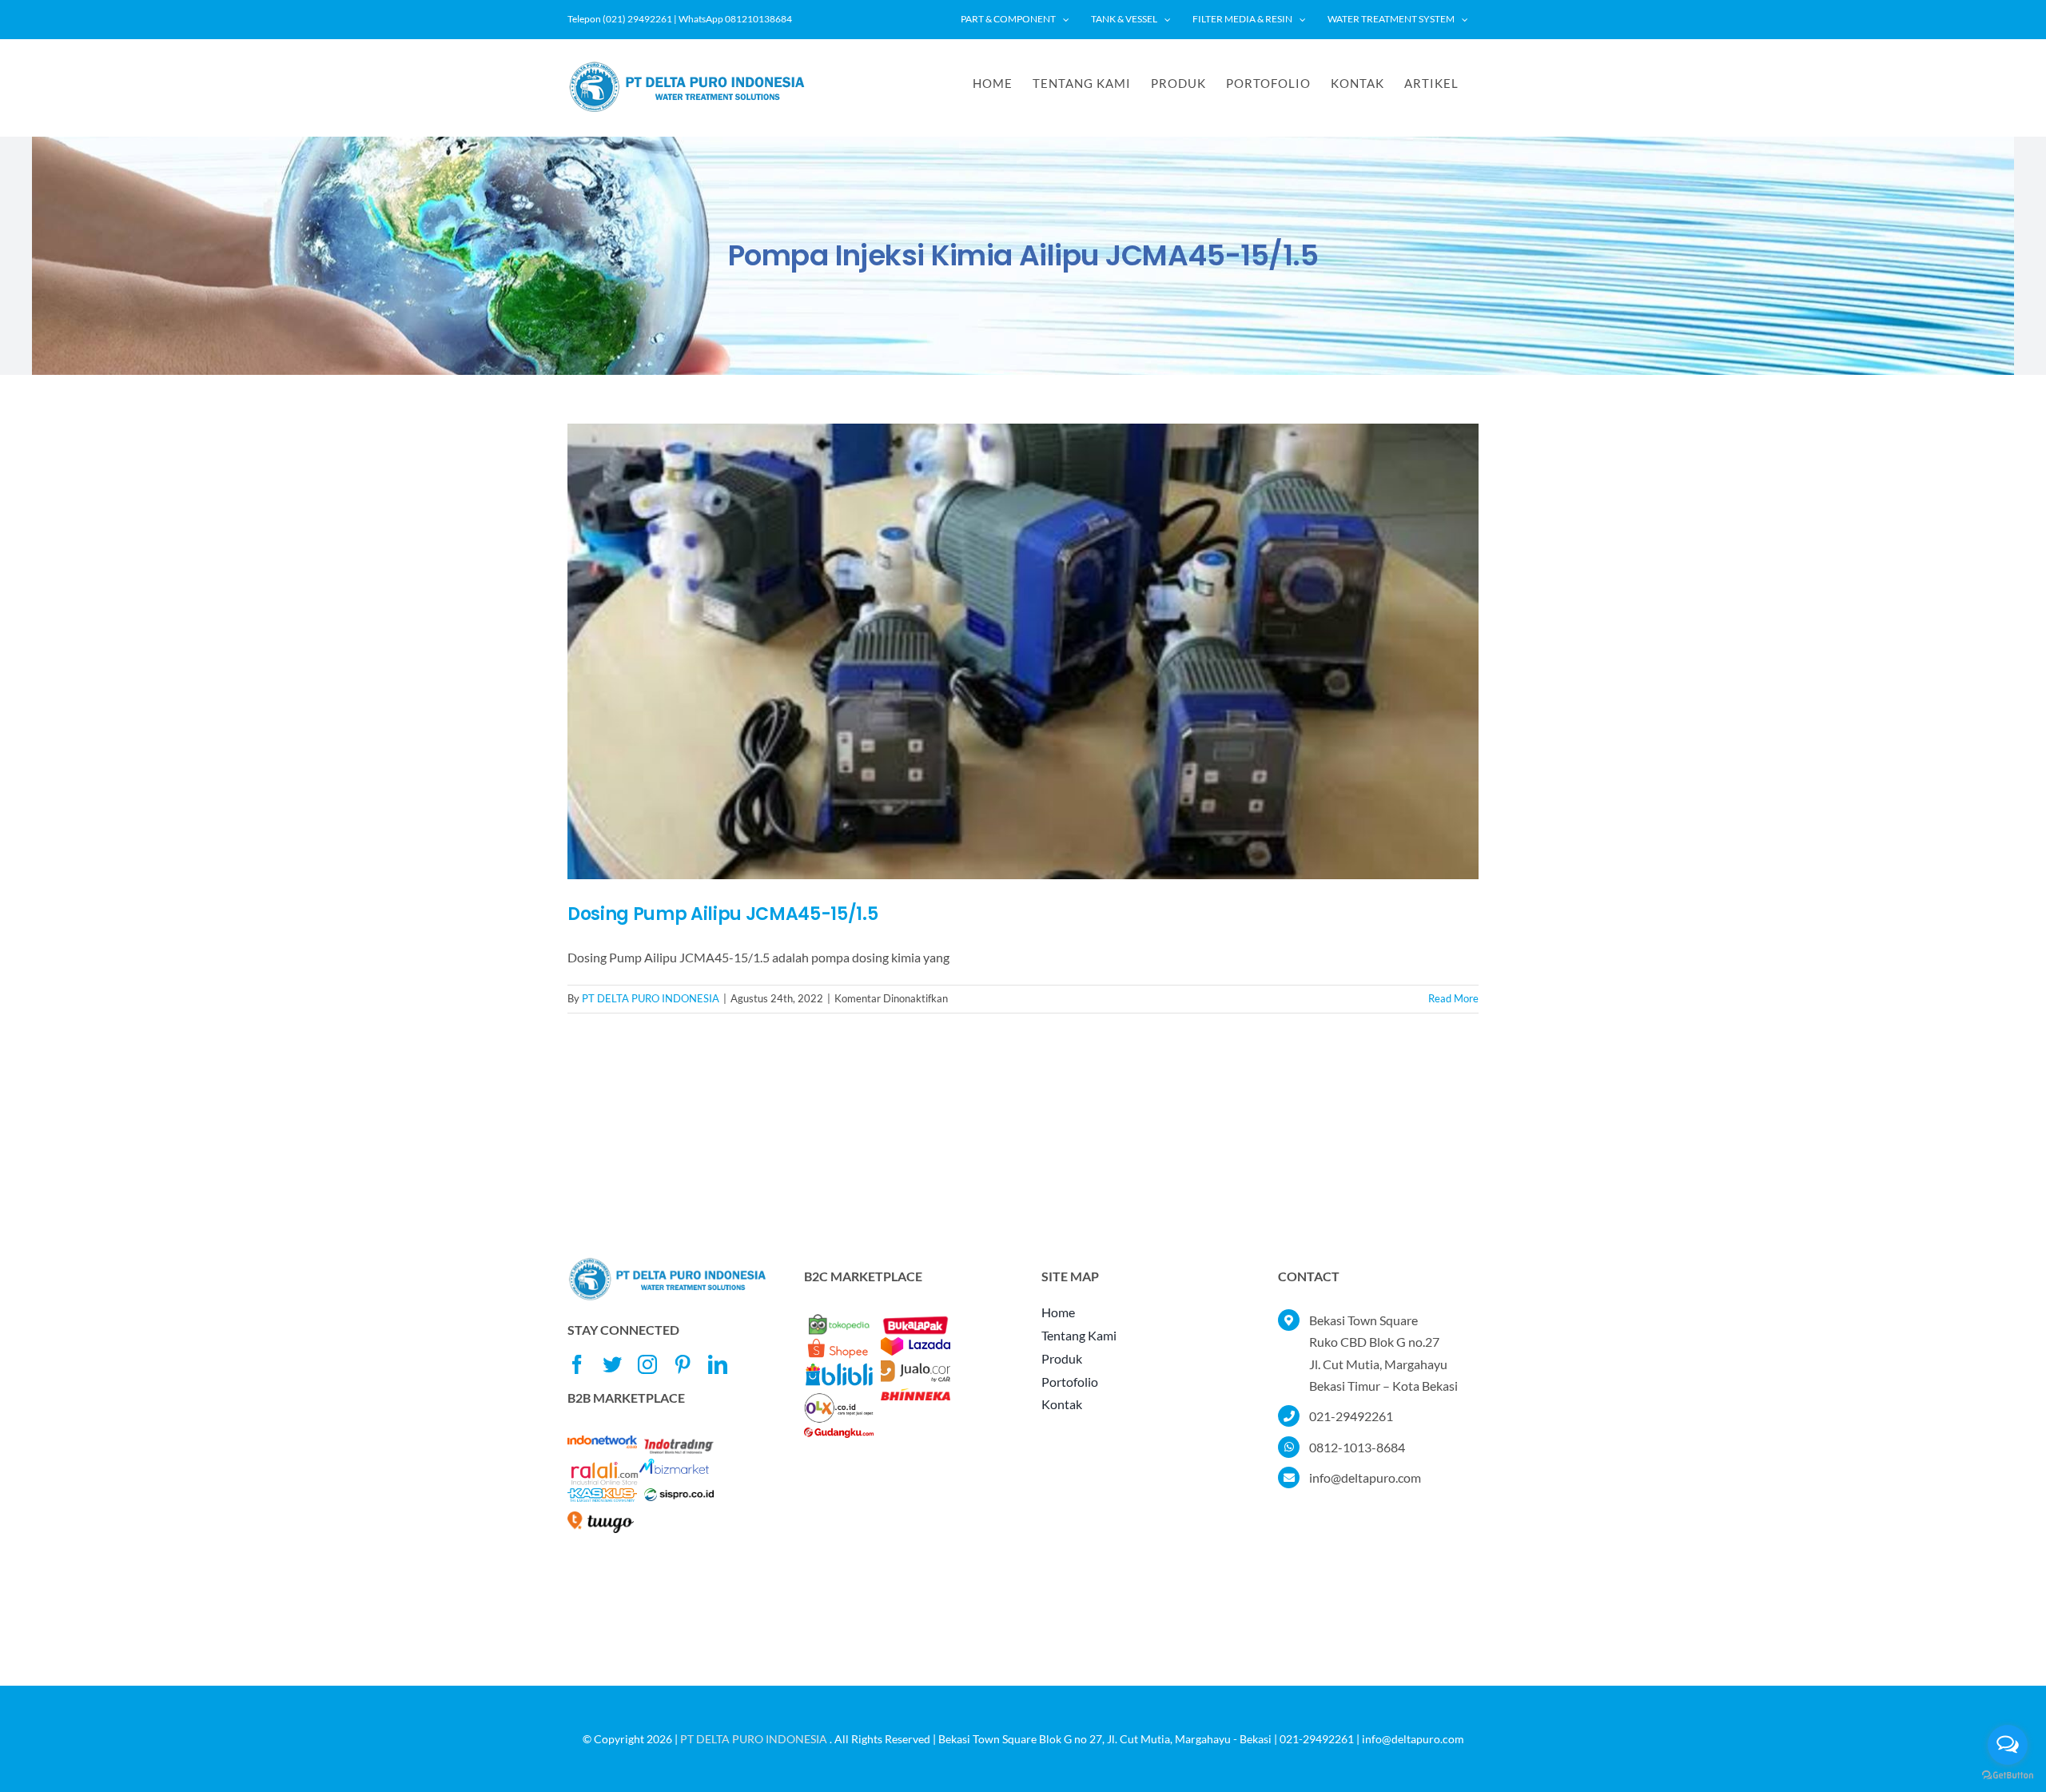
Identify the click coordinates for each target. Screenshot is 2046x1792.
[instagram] (647, 1364)
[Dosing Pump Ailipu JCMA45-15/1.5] (1023, 651)
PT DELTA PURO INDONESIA (651, 998)
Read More (1453, 998)
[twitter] (612, 1364)
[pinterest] (683, 1364)
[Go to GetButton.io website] (2008, 1776)
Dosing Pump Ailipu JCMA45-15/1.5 (722, 914)
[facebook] (577, 1364)
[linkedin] (718, 1364)
